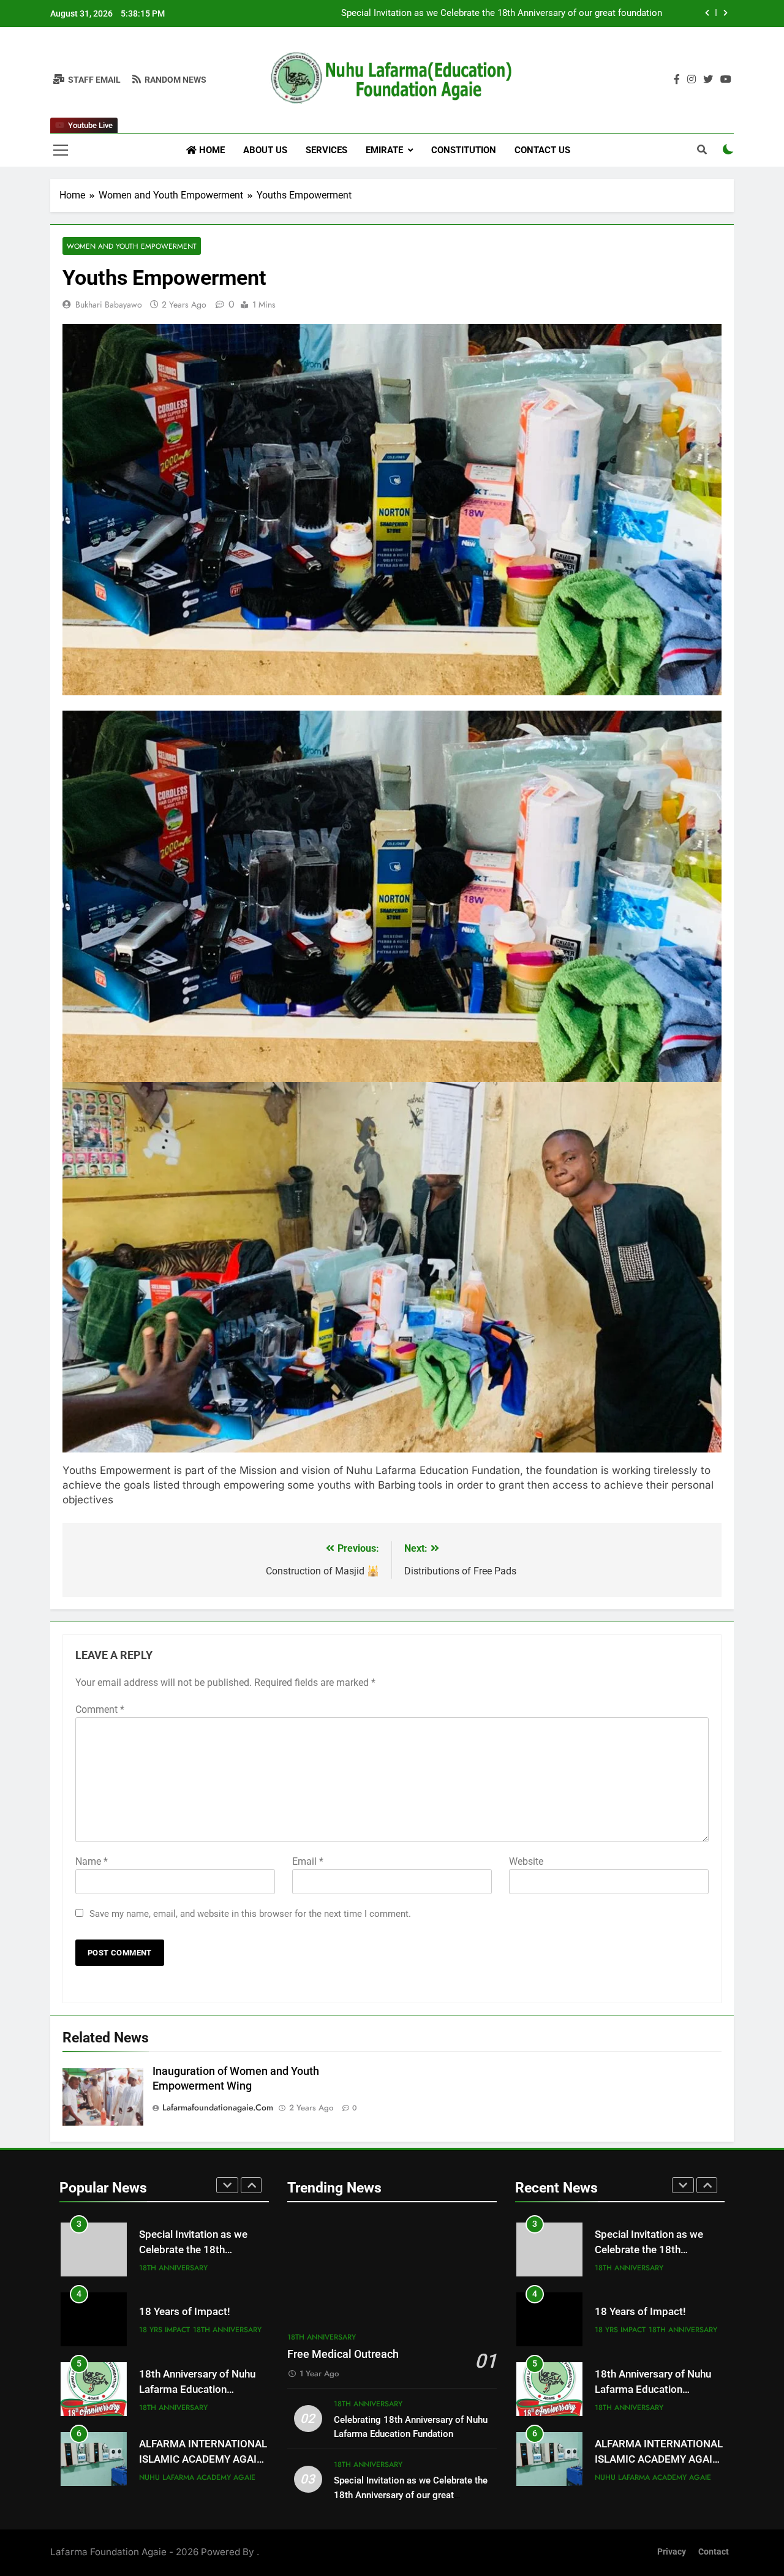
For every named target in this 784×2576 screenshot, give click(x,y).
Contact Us (542, 150)
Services (326, 150)
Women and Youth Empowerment (132, 246)
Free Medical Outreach (343, 2354)
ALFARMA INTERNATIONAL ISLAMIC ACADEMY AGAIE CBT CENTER (203, 2389)
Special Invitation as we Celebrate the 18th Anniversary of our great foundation (411, 2495)
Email (308, 1861)
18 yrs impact (164, 2260)
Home (211, 150)
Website (526, 1861)
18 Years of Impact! (622, 13)
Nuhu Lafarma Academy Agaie (197, 2408)
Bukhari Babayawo (109, 304)
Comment (100, 1709)
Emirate (384, 150)
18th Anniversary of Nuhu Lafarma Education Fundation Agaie (197, 2320)
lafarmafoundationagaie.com (218, 2107)
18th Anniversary (227, 2260)
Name (92, 1861)
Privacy (672, 2552)
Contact (714, 2552)
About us (265, 150)
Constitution (464, 150)
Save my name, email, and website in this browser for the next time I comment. (250, 1914)
